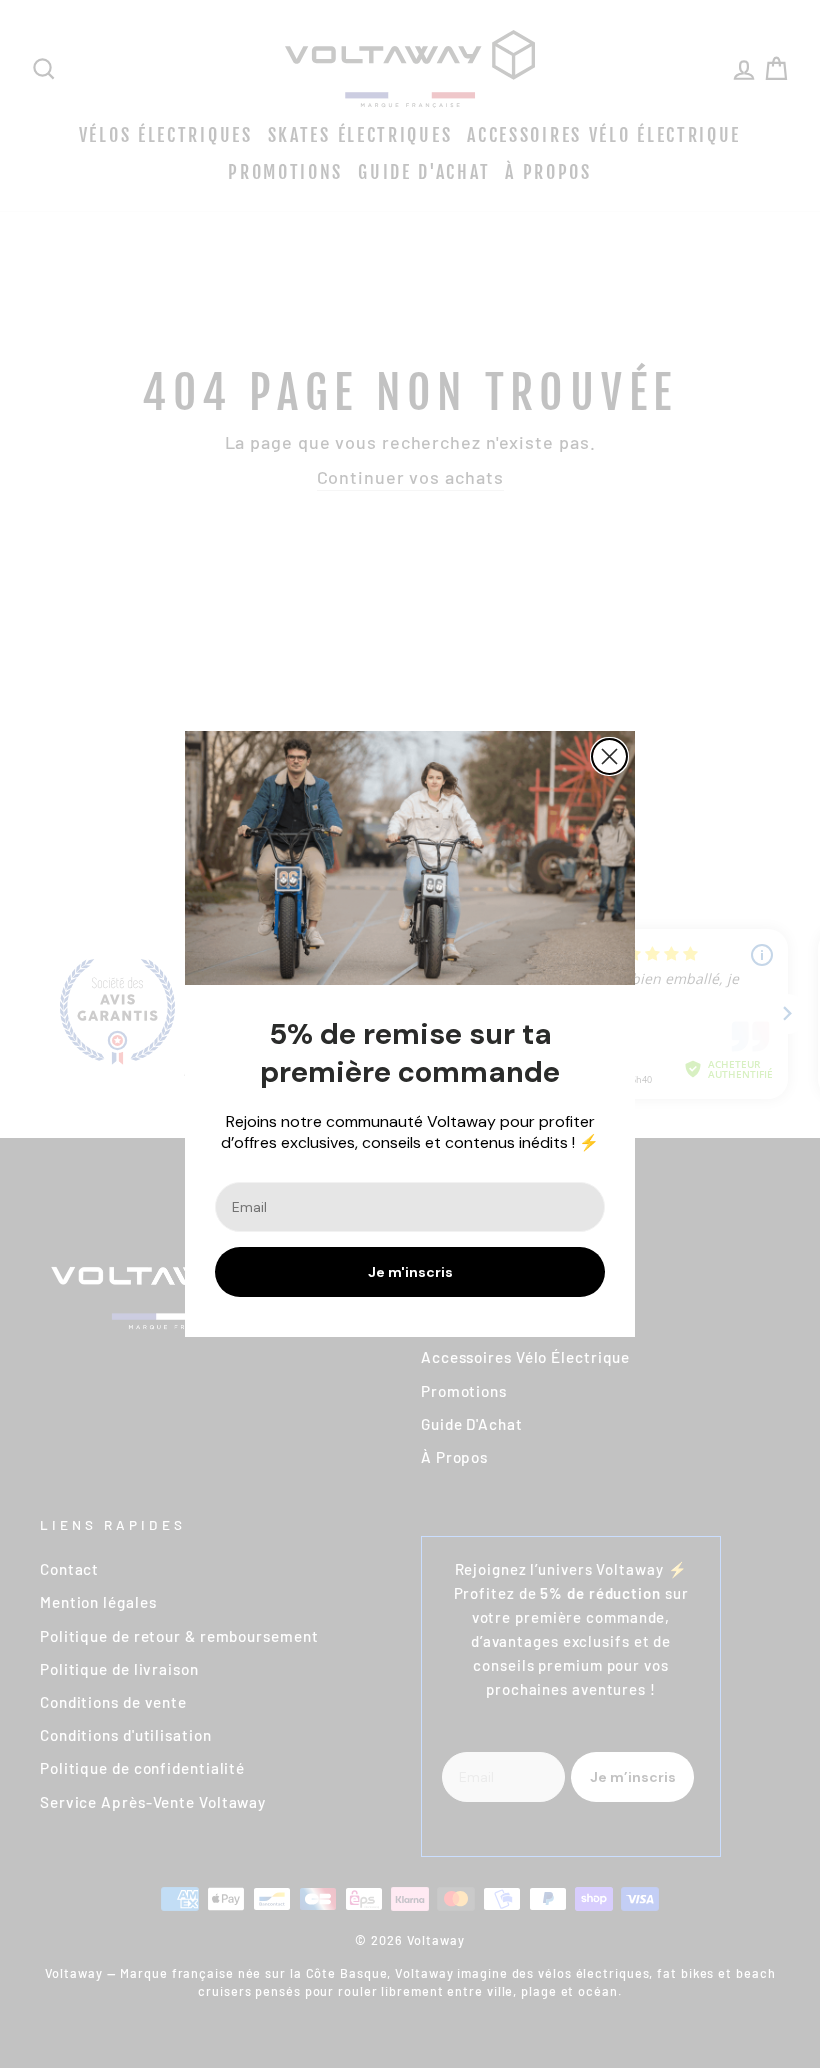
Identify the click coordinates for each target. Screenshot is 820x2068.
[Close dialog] (609, 756)
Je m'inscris (410, 1272)
